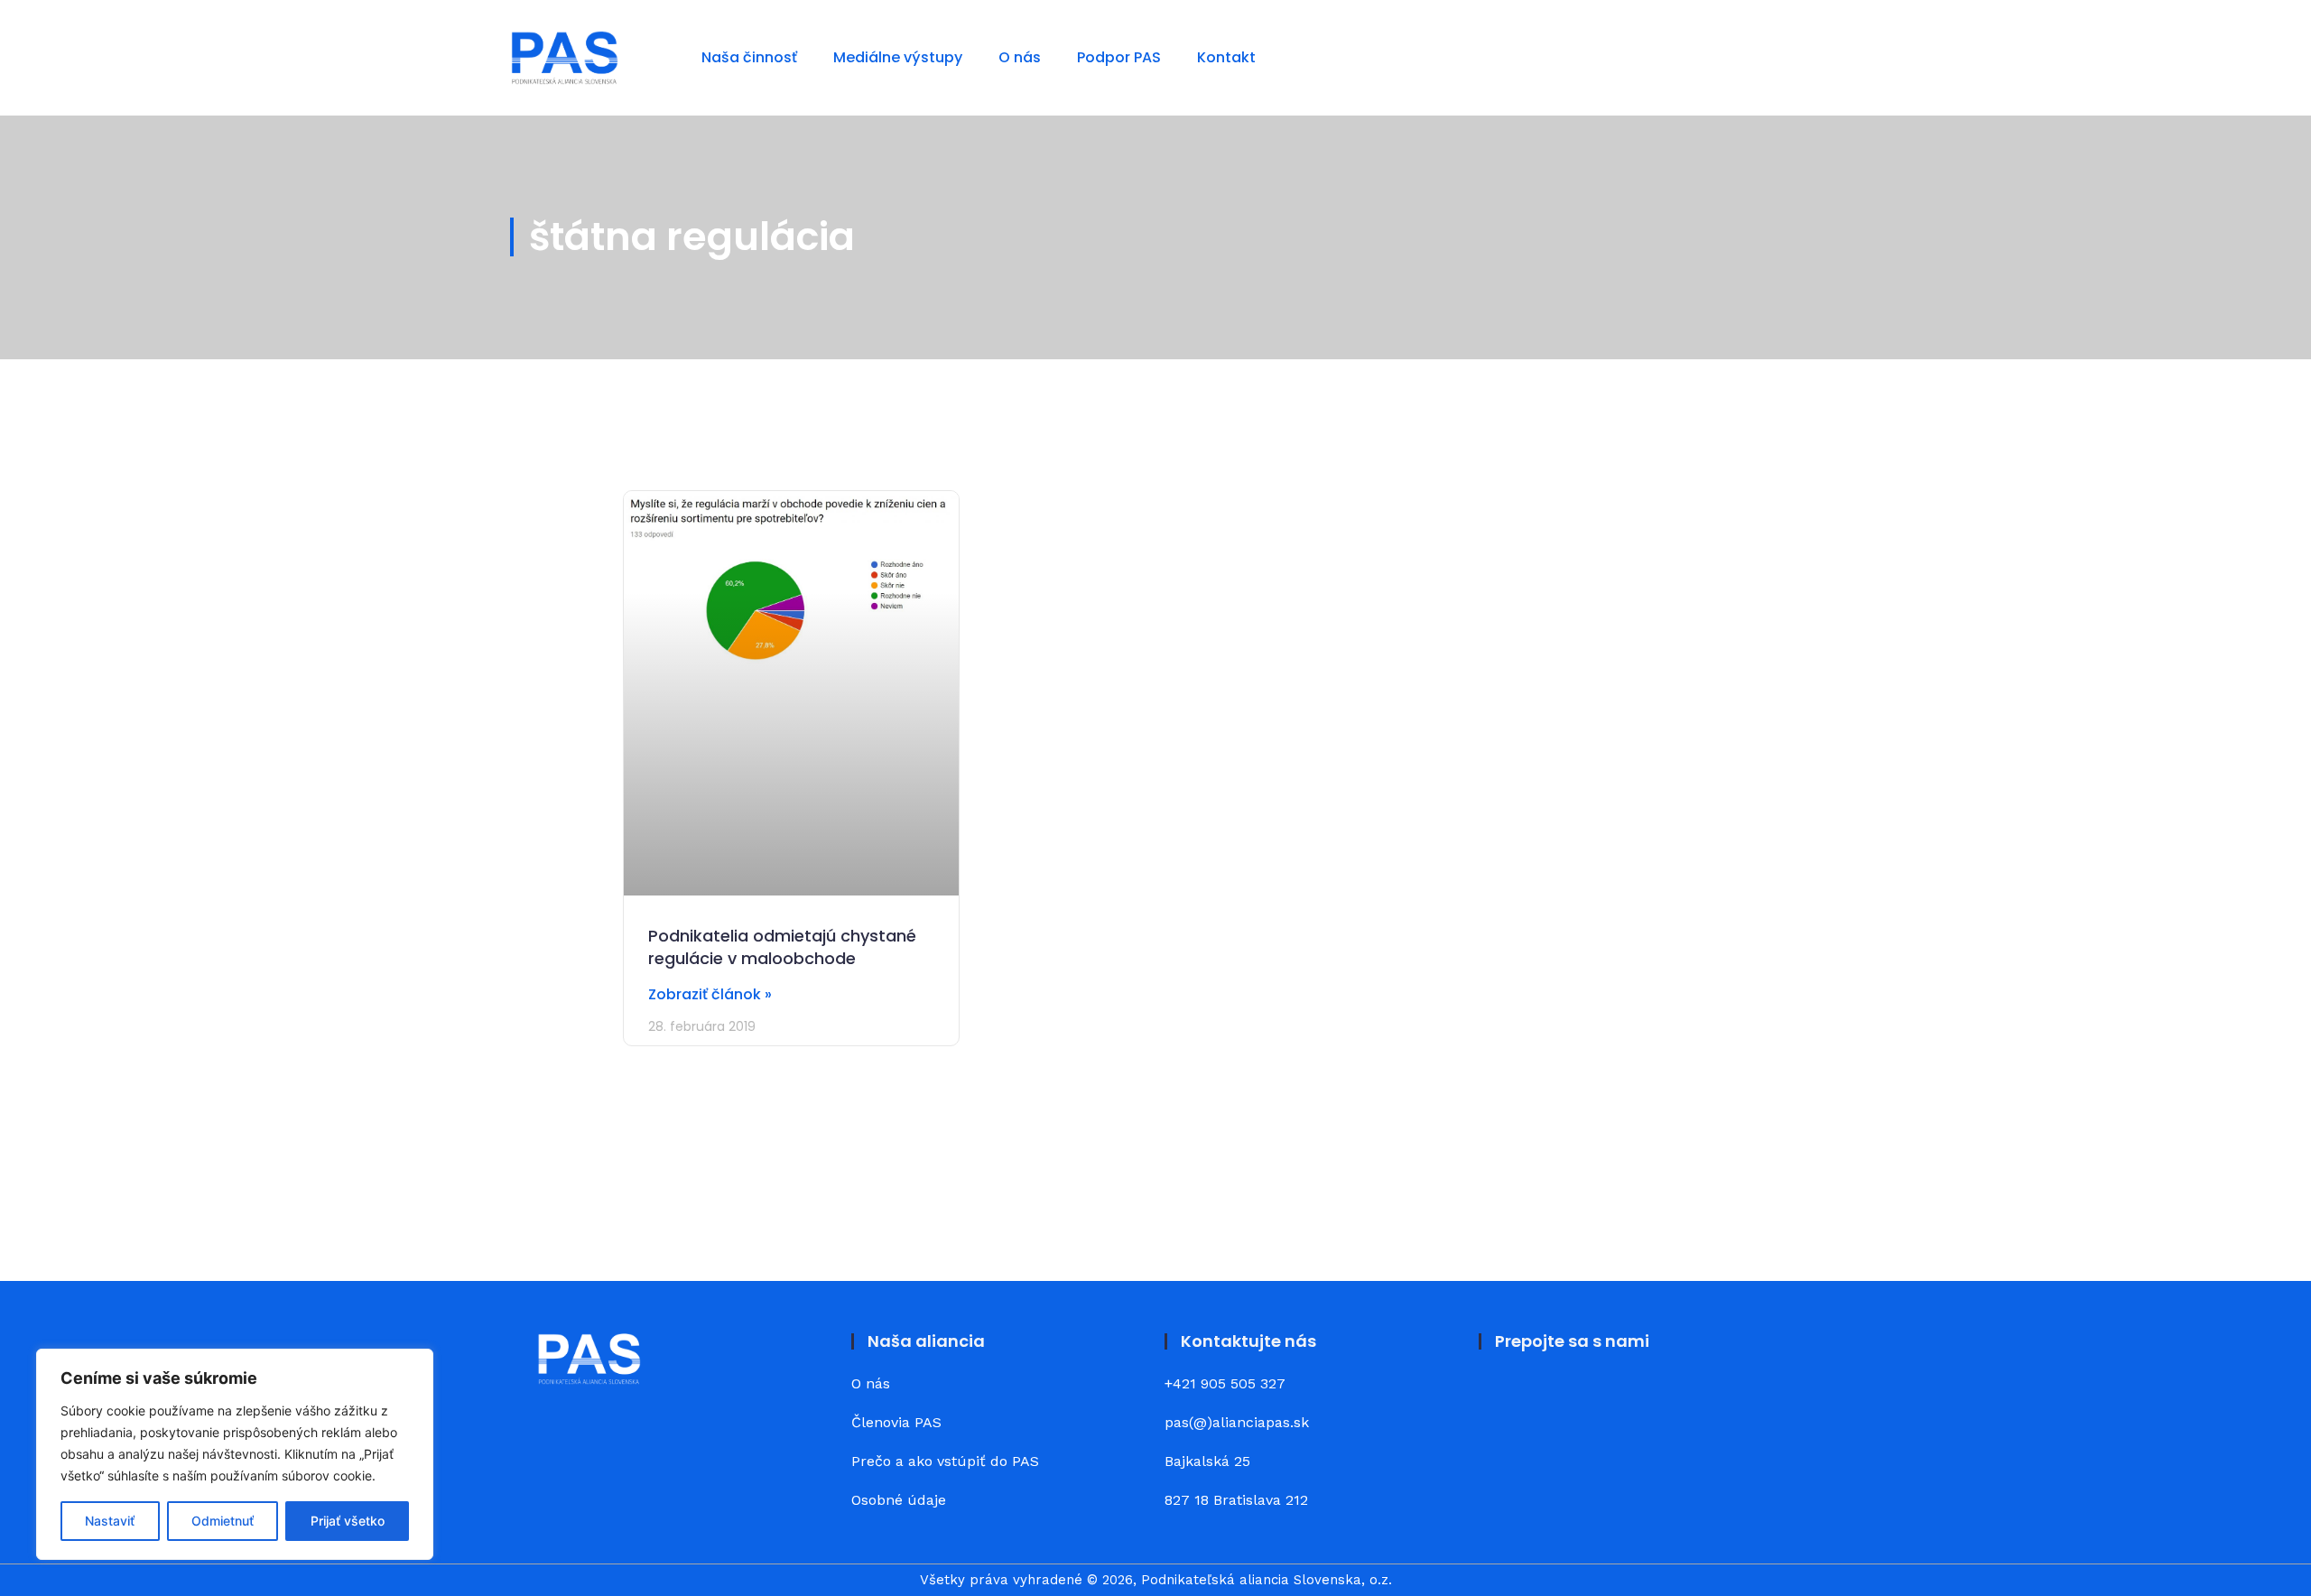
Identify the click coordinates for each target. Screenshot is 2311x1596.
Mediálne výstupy (898, 57)
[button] (1787, 57)
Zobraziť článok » (710, 994)
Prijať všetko (348, 1521)
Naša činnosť (749, 57)
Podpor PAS (1119, 57)
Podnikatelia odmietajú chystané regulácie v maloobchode (782, 947)
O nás (1020, 57)
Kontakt (1226, 57)
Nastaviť (110, 1521)
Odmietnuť (223, 1521)
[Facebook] (1503, 1397)
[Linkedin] (1553, 1397)
